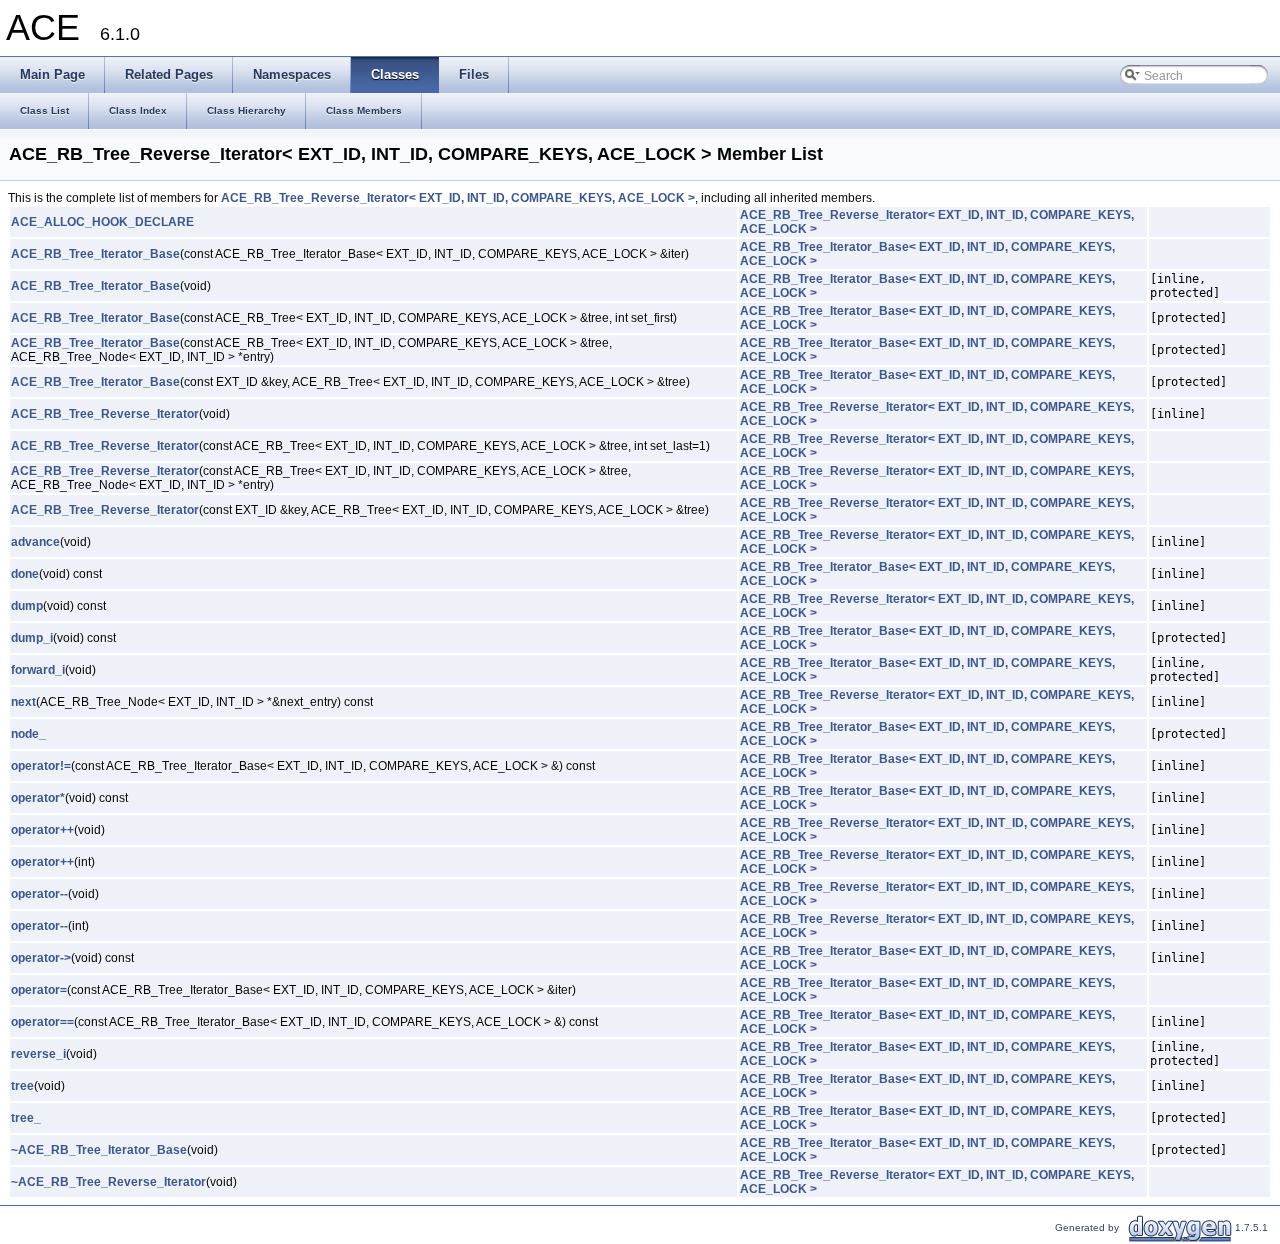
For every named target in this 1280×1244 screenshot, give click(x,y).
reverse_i (38, 1054)
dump (27, 606)
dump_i (32, 638)
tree (22, 1086)
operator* (38, 798)
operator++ (42, 830)
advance (35, 542)
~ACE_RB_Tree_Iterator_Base (99, 1150)
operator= (39, 990)
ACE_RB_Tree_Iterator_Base (95, 254)
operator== (42, 1022)
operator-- (39, 894)
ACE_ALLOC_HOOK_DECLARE (102, 222)
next (23, 702)
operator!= (41, 766)
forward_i (38, 670)
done (25, 574)
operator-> (41, 958)
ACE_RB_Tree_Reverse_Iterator (105, 414)
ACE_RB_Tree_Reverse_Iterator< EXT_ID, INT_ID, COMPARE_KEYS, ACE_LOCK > (458, 198)
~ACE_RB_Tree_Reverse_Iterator (108, 1182)
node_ (28, 734)
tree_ (26, 1118)
